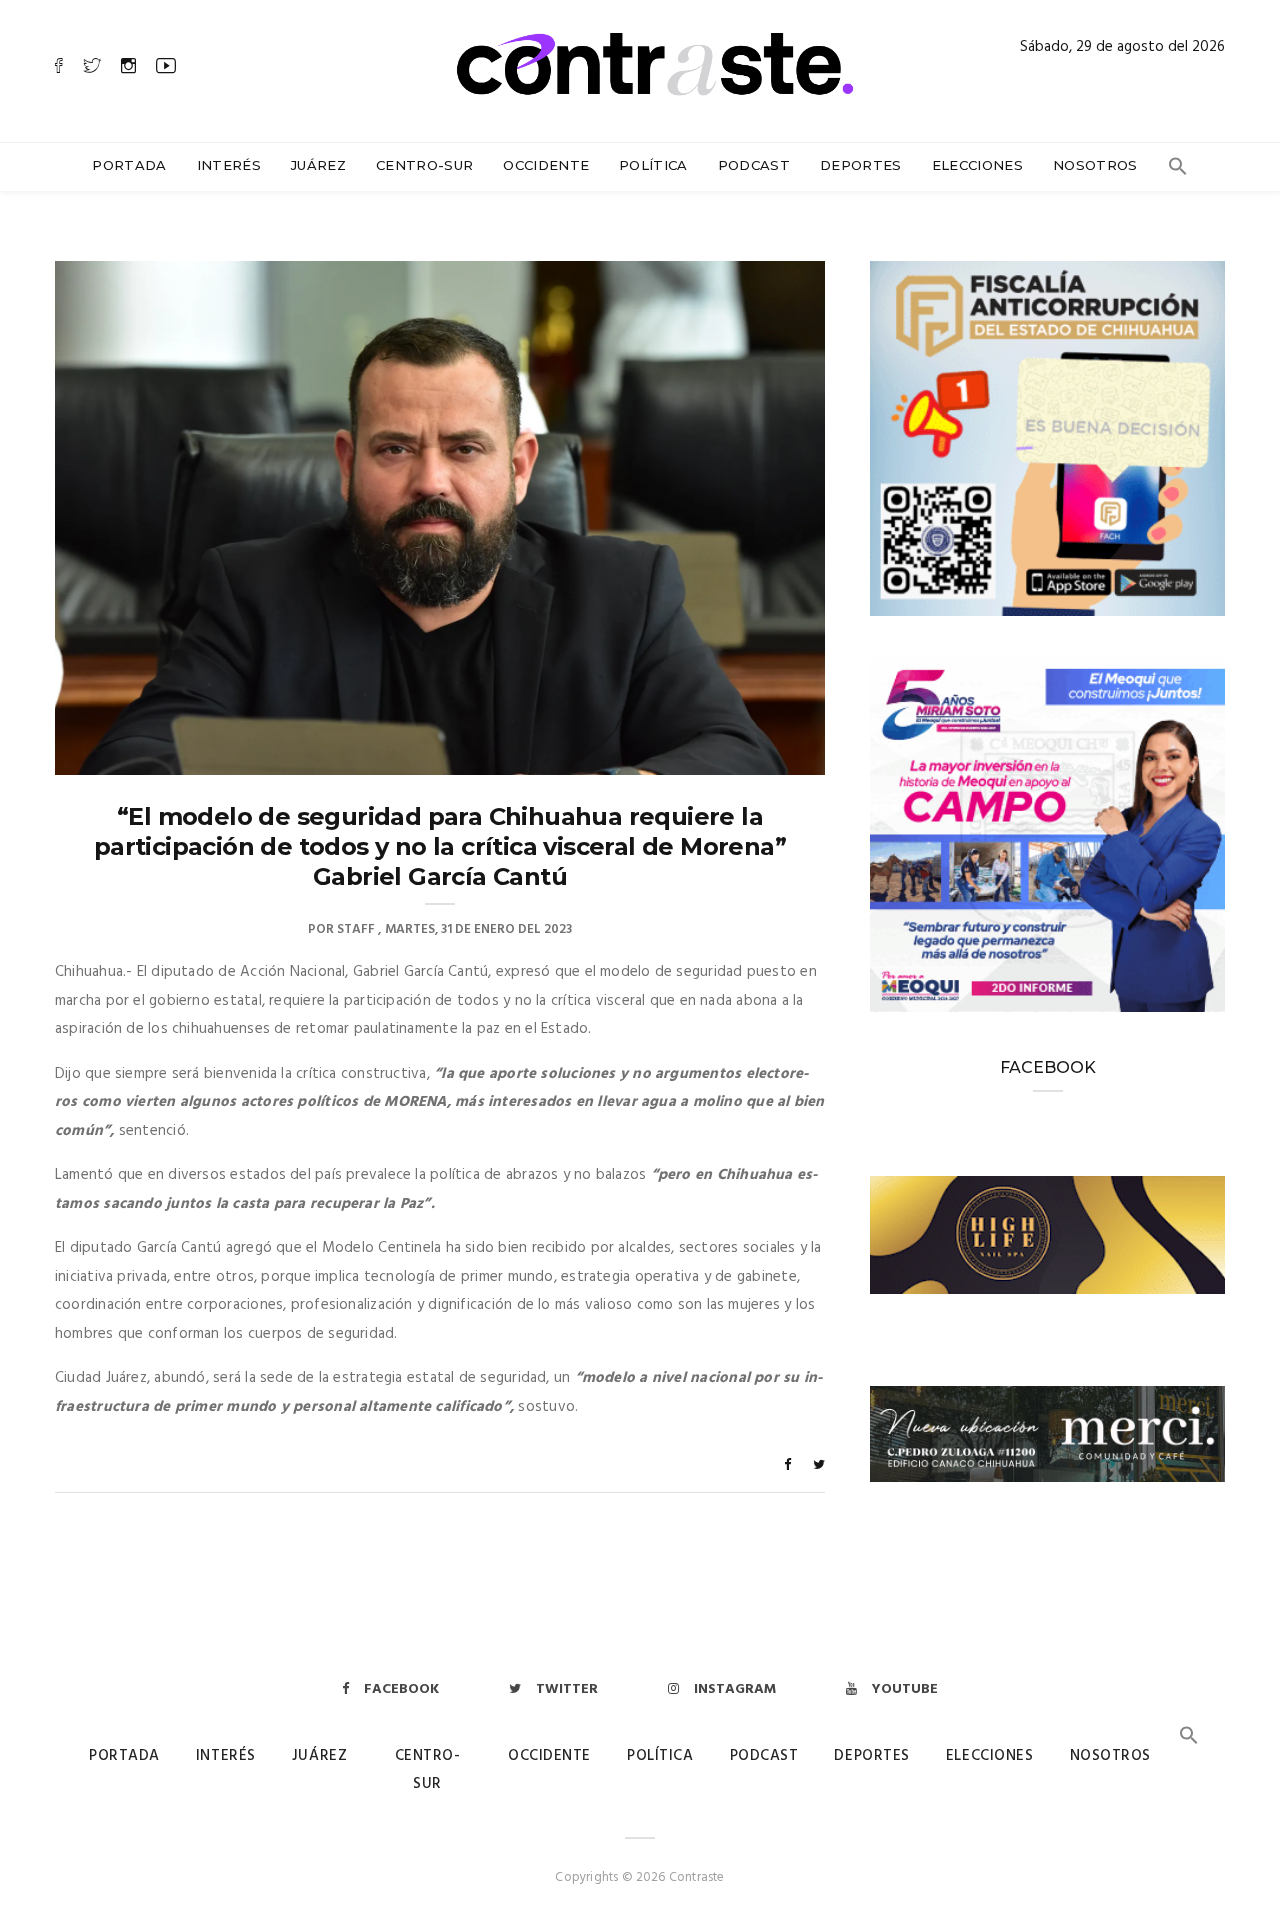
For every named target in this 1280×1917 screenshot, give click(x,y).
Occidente (546, 165)
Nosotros (1095, 165)
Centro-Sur (424, 165)
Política (653, 165)
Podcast (754, 165)
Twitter (567, 1689)
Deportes (861, 165)
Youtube (905, 1689)
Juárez (318, 165)
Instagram (735, 1689)
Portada (129, 165)
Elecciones (977, 165)
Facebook (401, 1689)
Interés (229, 165)
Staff (356, 929)
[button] (1178, 171)
